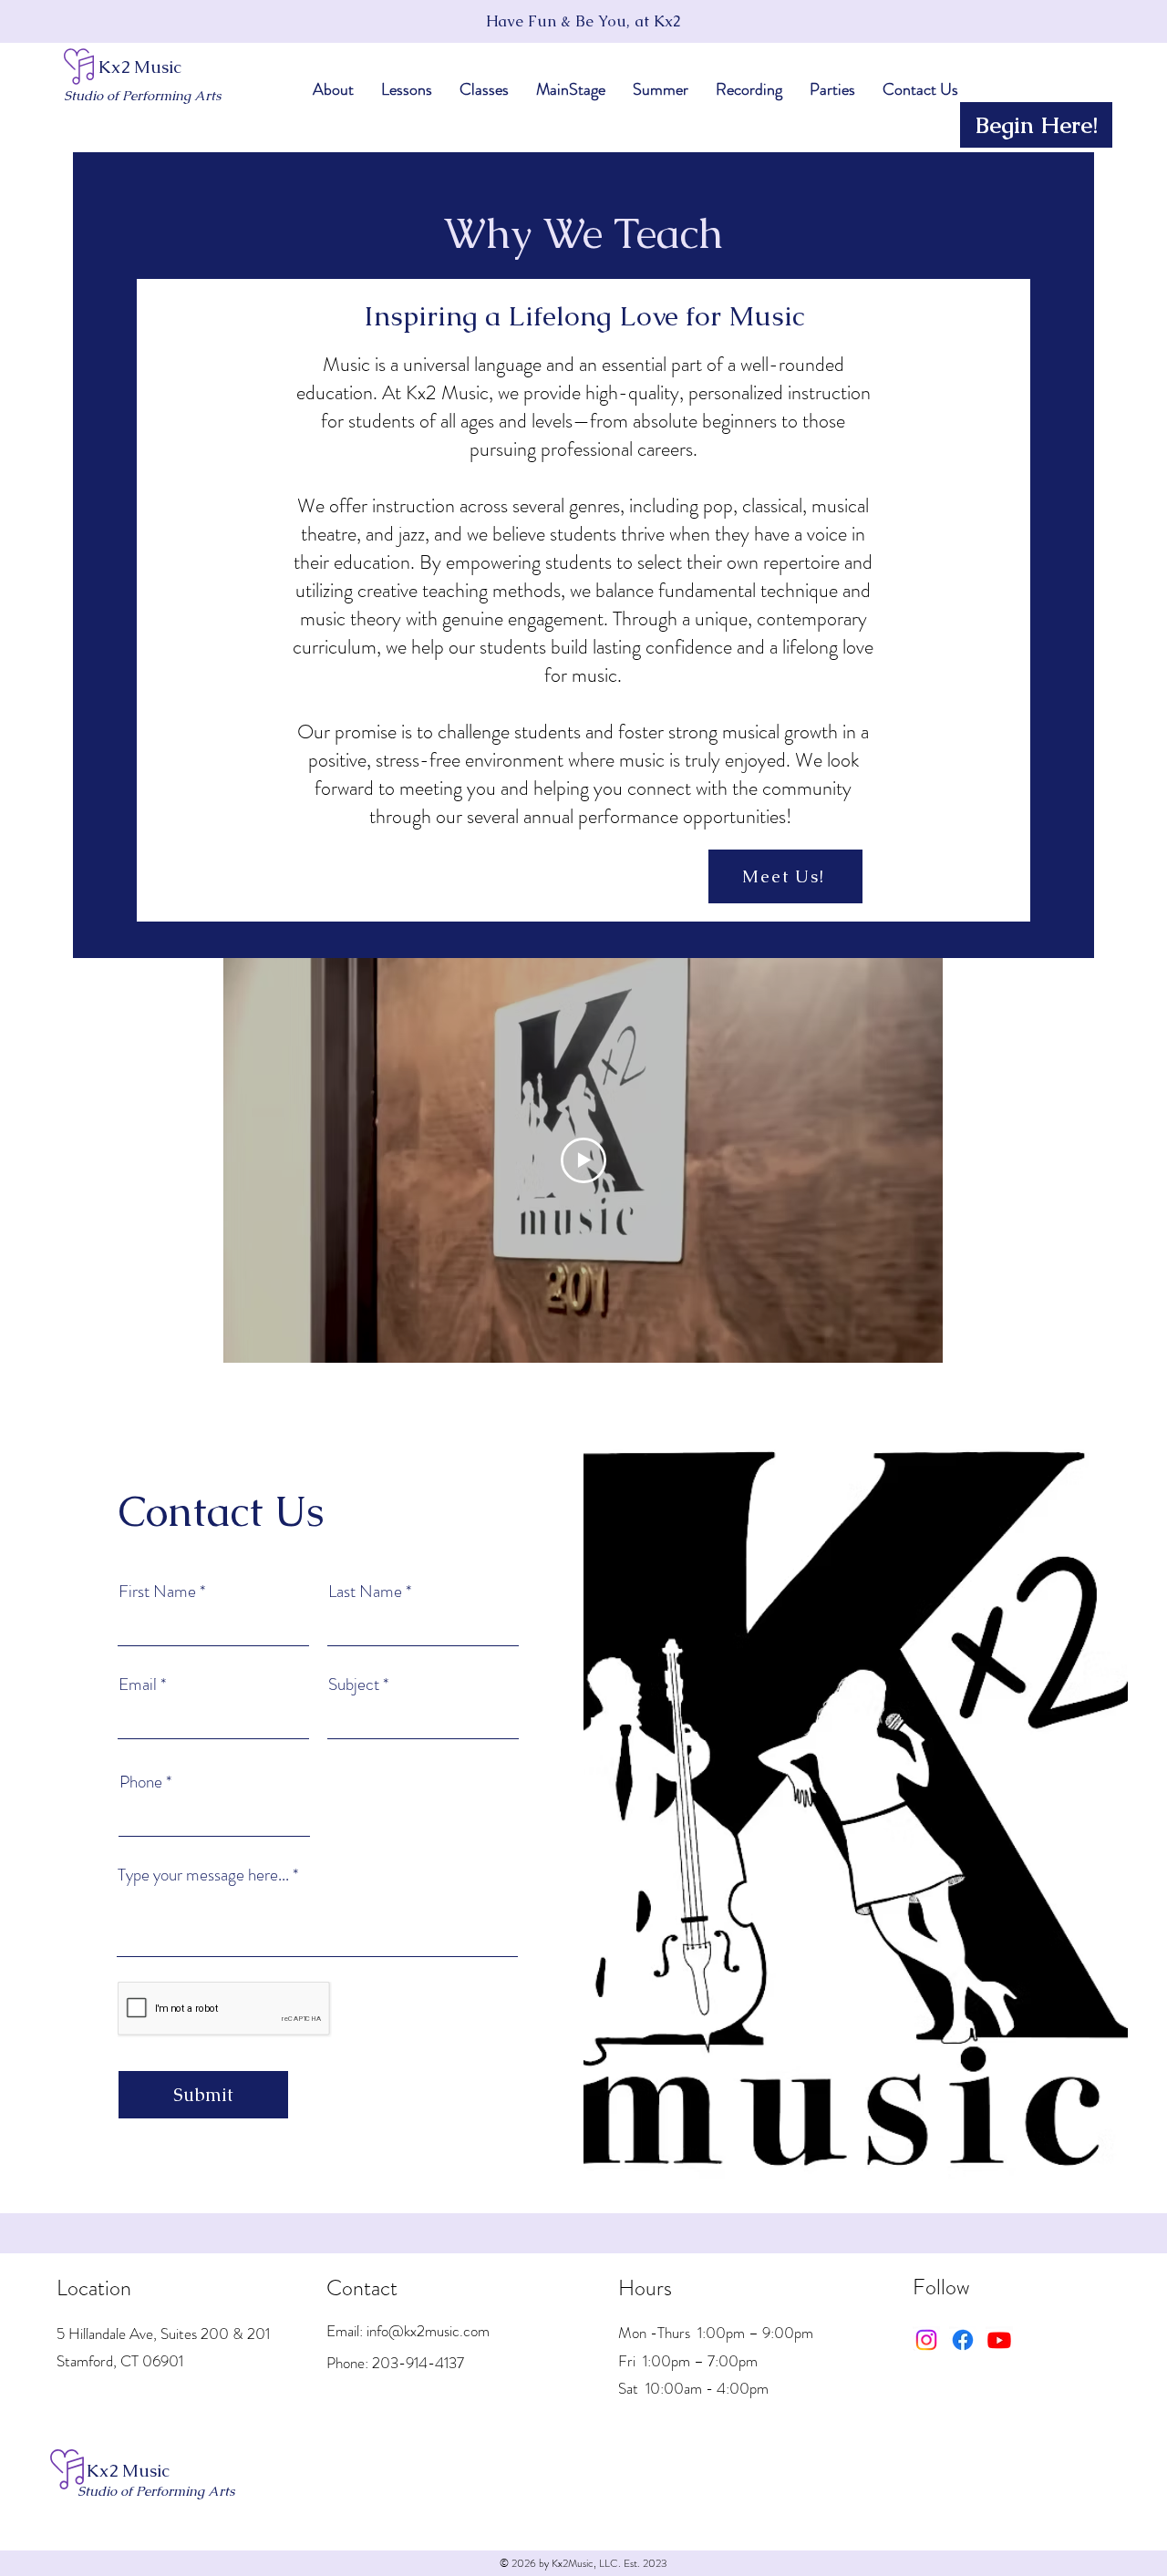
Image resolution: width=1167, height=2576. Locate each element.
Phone (141, 1782)
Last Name (365, 1591)
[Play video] (583, 1160)
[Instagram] (926, 2340)
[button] (333, 89)
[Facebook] (963, 2340)
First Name (157, 1591)
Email (138, 1684)
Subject (354, 1684)
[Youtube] (999, 2340)
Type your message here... (203, 1875)
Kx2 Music (140, 67)
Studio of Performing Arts (142, 95)
